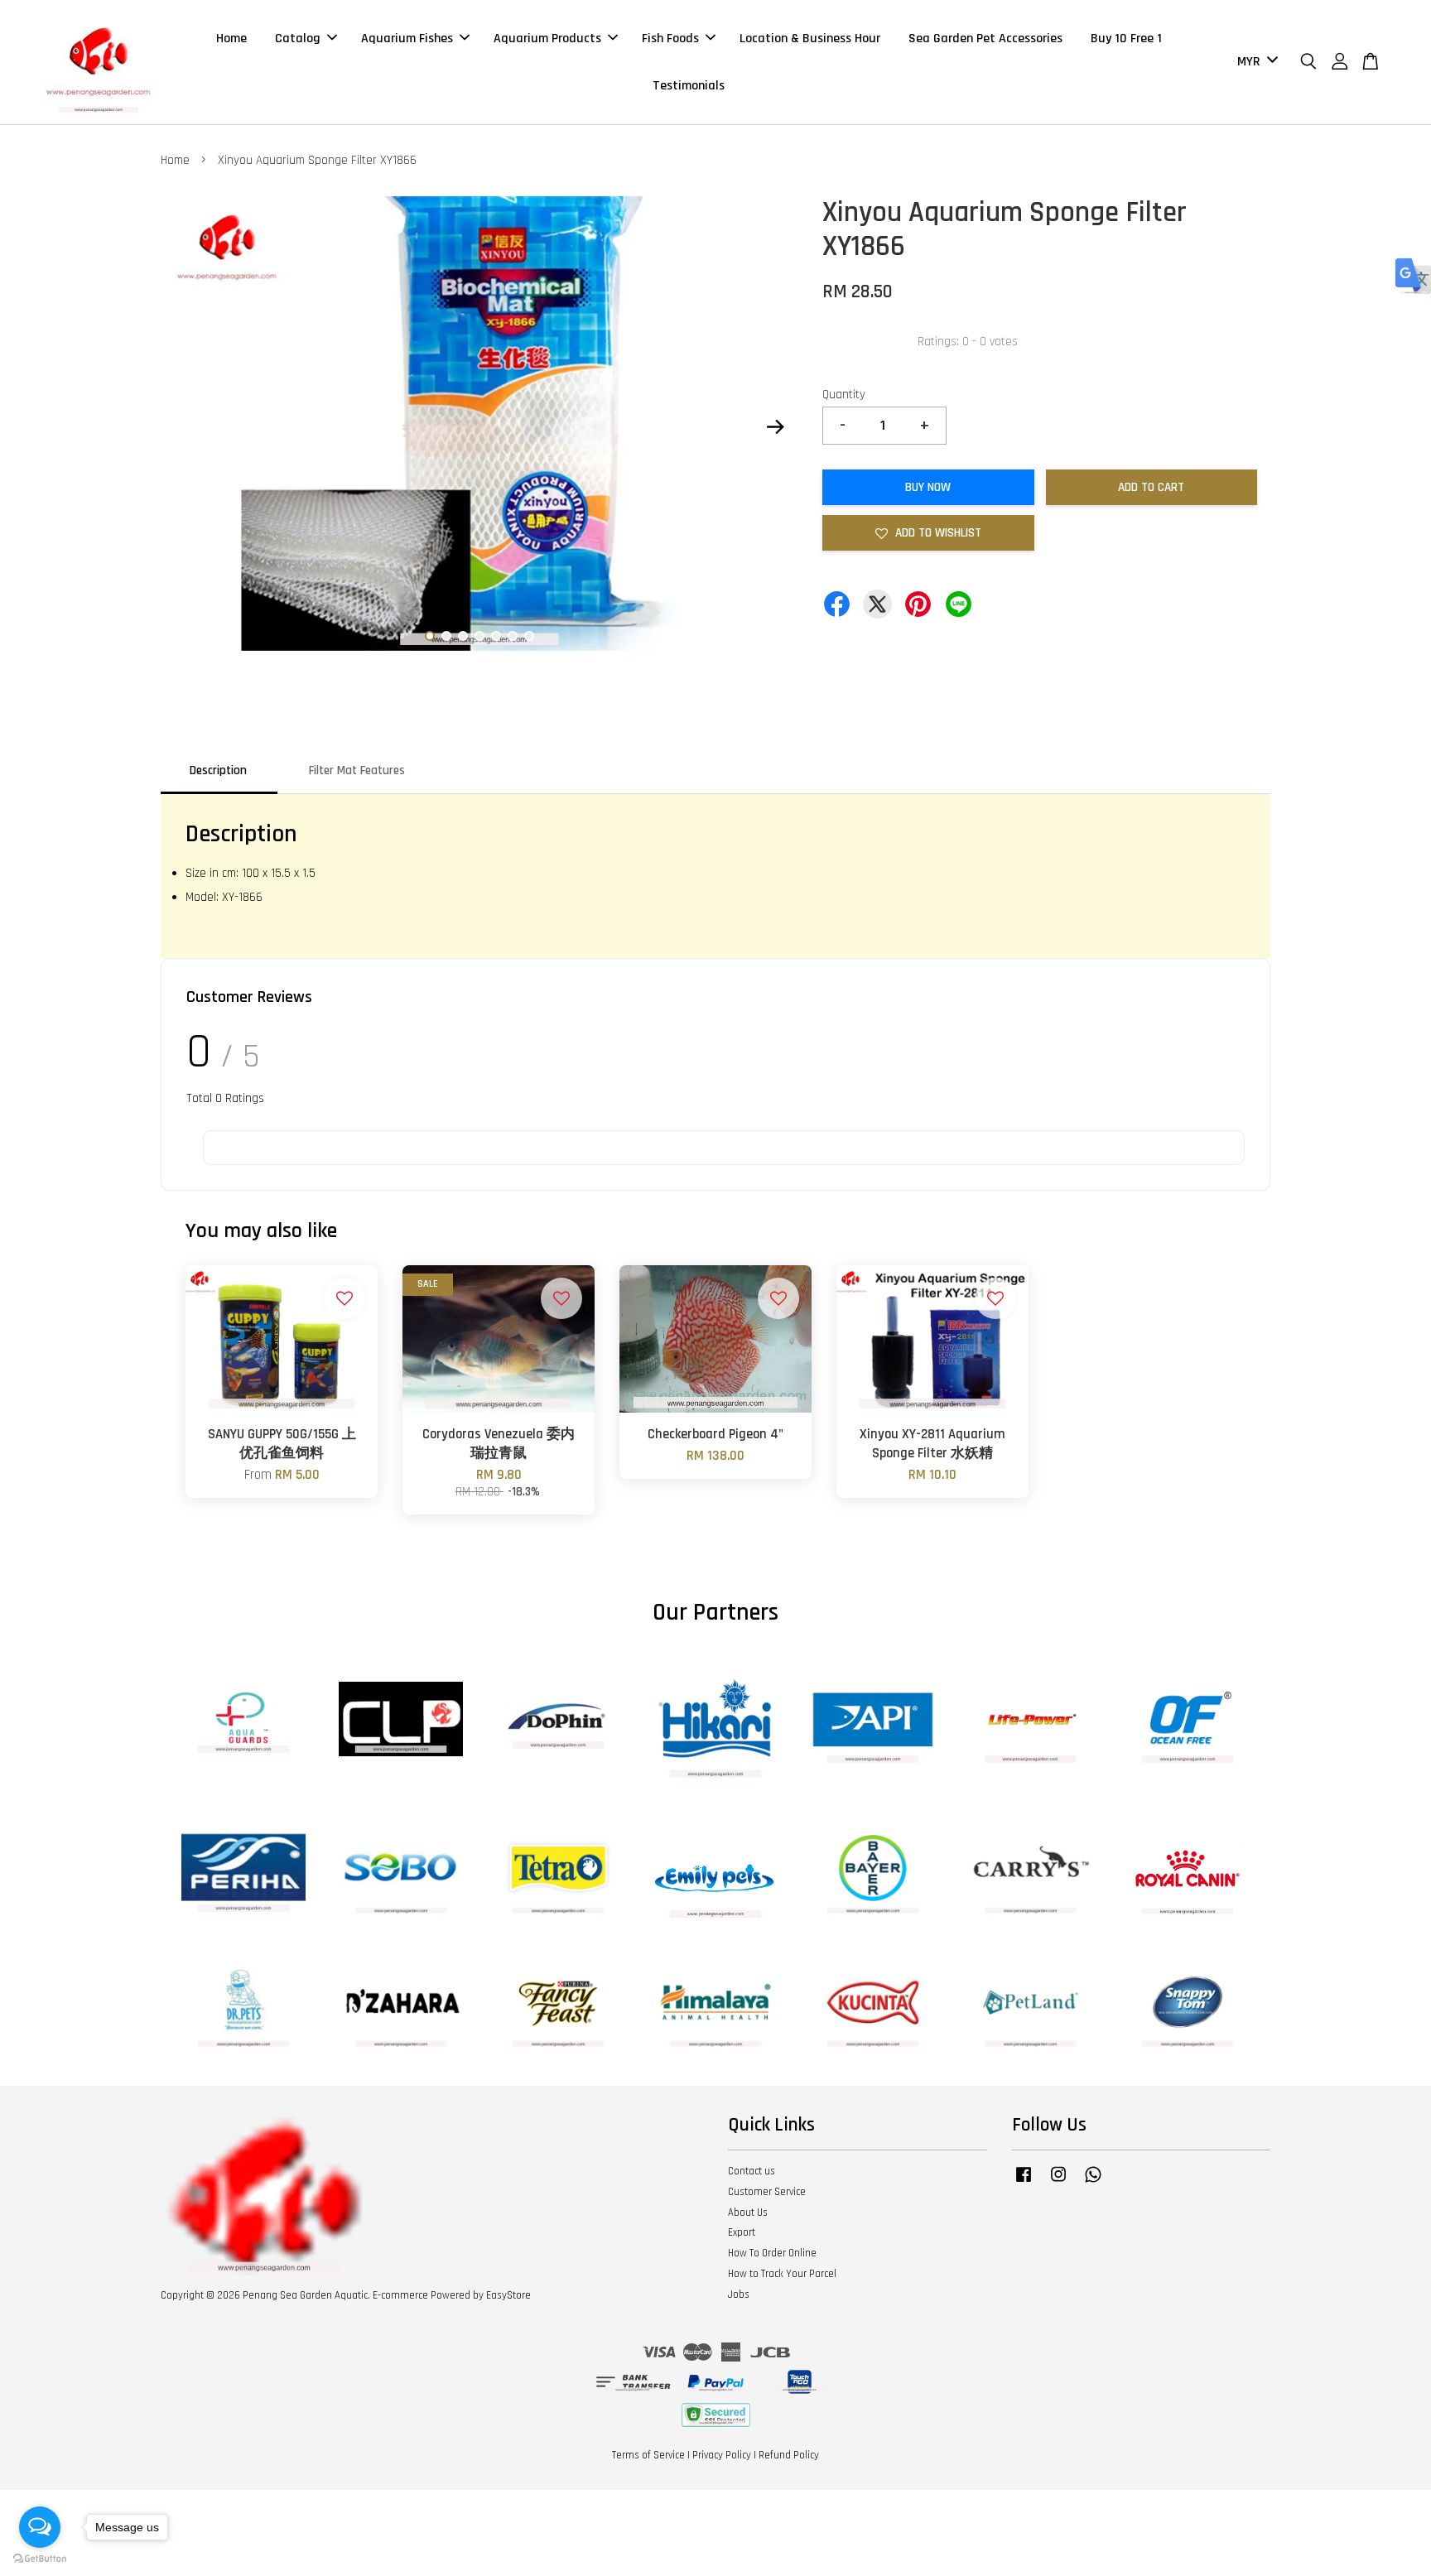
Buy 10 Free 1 (1126, 39)
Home (231, 39)
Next (775, 427)
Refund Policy (789, 2455)
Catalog (298, 39)
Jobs (739, 2294)
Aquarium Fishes (407, 39)
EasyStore (508, 2295)
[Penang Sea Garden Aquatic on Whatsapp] (1093, 2183)
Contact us (752, 2171)
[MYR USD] (1255, 63)
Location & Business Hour (810, 39)
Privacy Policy (722, 2455)
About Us (748, 2212)
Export (742, 2232)
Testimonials (689, 86)
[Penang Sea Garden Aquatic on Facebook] (1024, 2183)
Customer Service (767, 2192)
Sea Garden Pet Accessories (985, 39)
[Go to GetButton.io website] (40, 2559)
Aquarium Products (547, 39)
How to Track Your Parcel (782, 2274)
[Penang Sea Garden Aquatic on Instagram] (1058, 2183)
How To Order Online (772, 2253)
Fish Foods (670, 39)
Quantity (844, 395)
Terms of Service (648, 2455)
